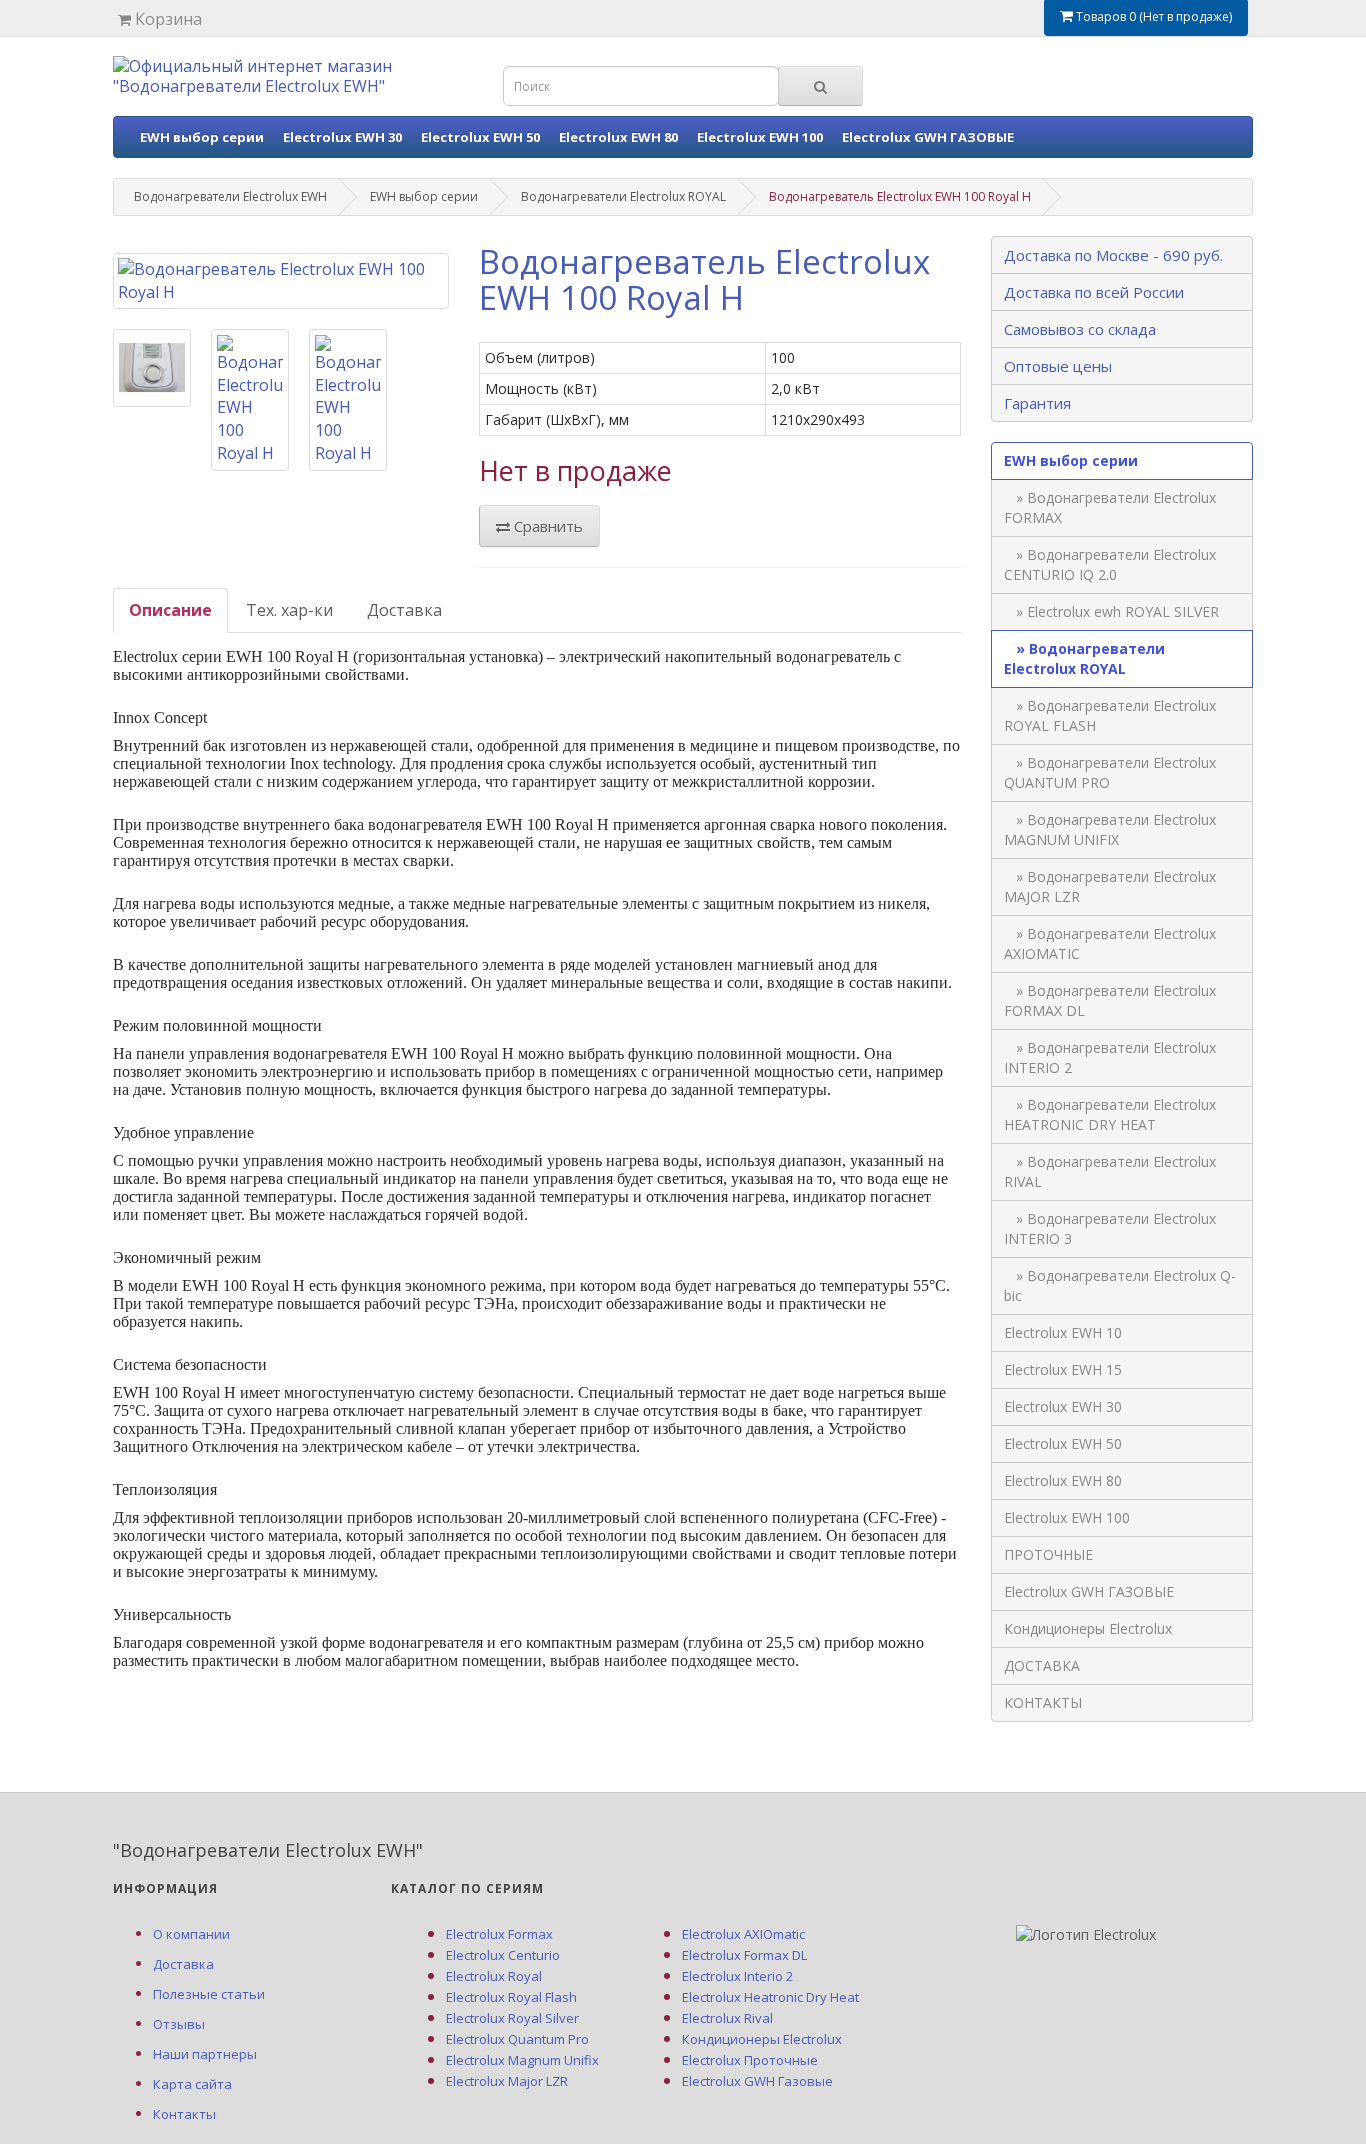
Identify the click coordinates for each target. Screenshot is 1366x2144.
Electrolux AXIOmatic (743, 1934)
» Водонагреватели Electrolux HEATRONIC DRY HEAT (1110, 1114)
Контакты (184, 2114)
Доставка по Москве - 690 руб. (1113, 255)
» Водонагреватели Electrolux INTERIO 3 (1110, 1228)
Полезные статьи (209, 1994)
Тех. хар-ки (289, 610)
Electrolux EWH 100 (760, 137)
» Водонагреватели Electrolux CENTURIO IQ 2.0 (1110, 564)
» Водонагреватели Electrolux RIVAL (1110, 1171)
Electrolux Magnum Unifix (522, 2060)
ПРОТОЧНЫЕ (1048, 1554)
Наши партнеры (205, 2054)
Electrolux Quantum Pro (517, 2039)
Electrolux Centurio (503, 1955)
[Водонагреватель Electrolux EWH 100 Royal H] (281, 281)
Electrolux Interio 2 (737, 1976)
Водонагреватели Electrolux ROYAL (623, 196)
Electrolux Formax (499, 1934)
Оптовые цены (1058, 366)
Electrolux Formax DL (744, 1955)
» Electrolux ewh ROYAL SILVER (1111, 611)
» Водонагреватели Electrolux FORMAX (1110, 507)
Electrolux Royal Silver (512, 2018)
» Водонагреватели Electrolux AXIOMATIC (1110, 943)
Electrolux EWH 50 (480, 137)
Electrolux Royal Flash (511, 1997)
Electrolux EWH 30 (342, 137)
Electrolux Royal (494, 1976)
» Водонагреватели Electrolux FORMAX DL (1110, 1000)
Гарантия (1037, 403)
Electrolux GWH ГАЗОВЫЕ (928, 137)
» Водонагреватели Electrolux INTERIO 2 (1110, 1057)
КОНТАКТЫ (1043, 1702)
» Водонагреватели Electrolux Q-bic (1120, 1285)
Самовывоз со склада (1080, 329)
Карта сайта (192, 2084)
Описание (170, 610)
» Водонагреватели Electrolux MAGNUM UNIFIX (1110, 829)
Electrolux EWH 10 (1063, 1332)
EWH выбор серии (202, 137)
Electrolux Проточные (750, 2060)
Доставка (404, 610)
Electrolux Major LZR (507, 2081)
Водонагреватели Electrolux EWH (230, 196)
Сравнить (546, 526)
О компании (191, 1934)
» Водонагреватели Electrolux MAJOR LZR (1110, 886)
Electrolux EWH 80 (618, 137)
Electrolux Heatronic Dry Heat (770, 1997)
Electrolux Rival (727, 2018)
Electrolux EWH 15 (1063, 1369)
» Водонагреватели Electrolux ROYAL (1084, 658)
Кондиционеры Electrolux (1088, 1628)
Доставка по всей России (1094, 292)
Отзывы (179, 2024)
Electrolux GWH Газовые (757, 2081)
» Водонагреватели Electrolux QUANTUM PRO (1110, 772)
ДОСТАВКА (1042, 1665)
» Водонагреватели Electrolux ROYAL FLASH (1110, 715)
